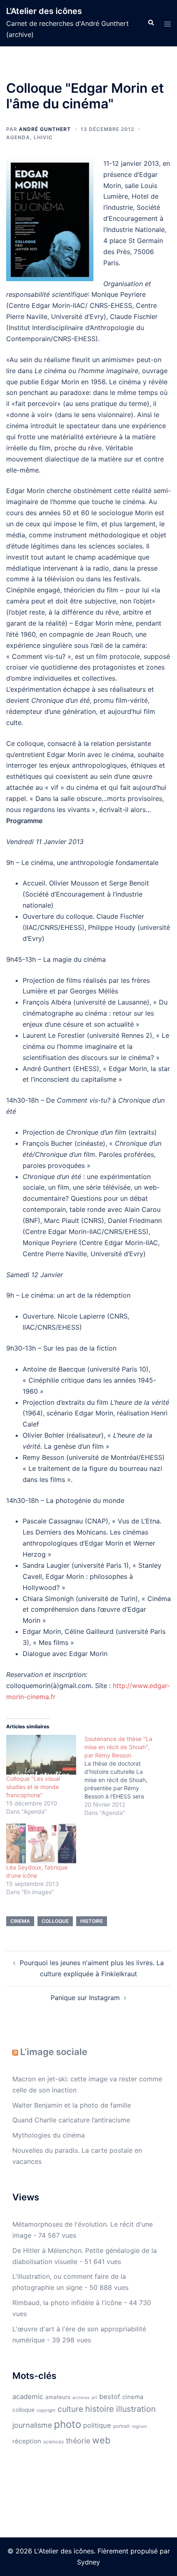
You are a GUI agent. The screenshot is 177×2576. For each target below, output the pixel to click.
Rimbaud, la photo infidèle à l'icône (67, 2303)
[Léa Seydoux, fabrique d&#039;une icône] (41, 1843)
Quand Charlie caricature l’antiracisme (71, 2120)
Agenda (18, 137)
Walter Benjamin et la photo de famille (72, 2105)
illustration (136, 2409)
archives (81, 2397)
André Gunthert (45, 129)
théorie (78, 2441)
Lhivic (43, 137)
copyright (46, 2410)
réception (27, 2441)
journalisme (32, 2425)
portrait (121, 2426)
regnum (139, 2426)
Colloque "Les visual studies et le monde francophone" (33, 1787)
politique (97, 2425)
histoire (92, 1921)
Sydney (88, 2562)
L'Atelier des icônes (44, 11)
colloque (55, 1921)
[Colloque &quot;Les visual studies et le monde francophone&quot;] (41, 1755)
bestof (110, 2397)
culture (70, 2409)
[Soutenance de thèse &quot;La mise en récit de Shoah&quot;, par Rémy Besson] (123, 1776)
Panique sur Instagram (85, 1998)
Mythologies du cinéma (49, 2135)
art (94, 2398)
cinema (20, 1921)
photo (68, 2424)
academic (28, 2397)
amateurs (58, 2397)
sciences (54, 2442)
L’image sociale (54, 2052)
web (101, 2440)
